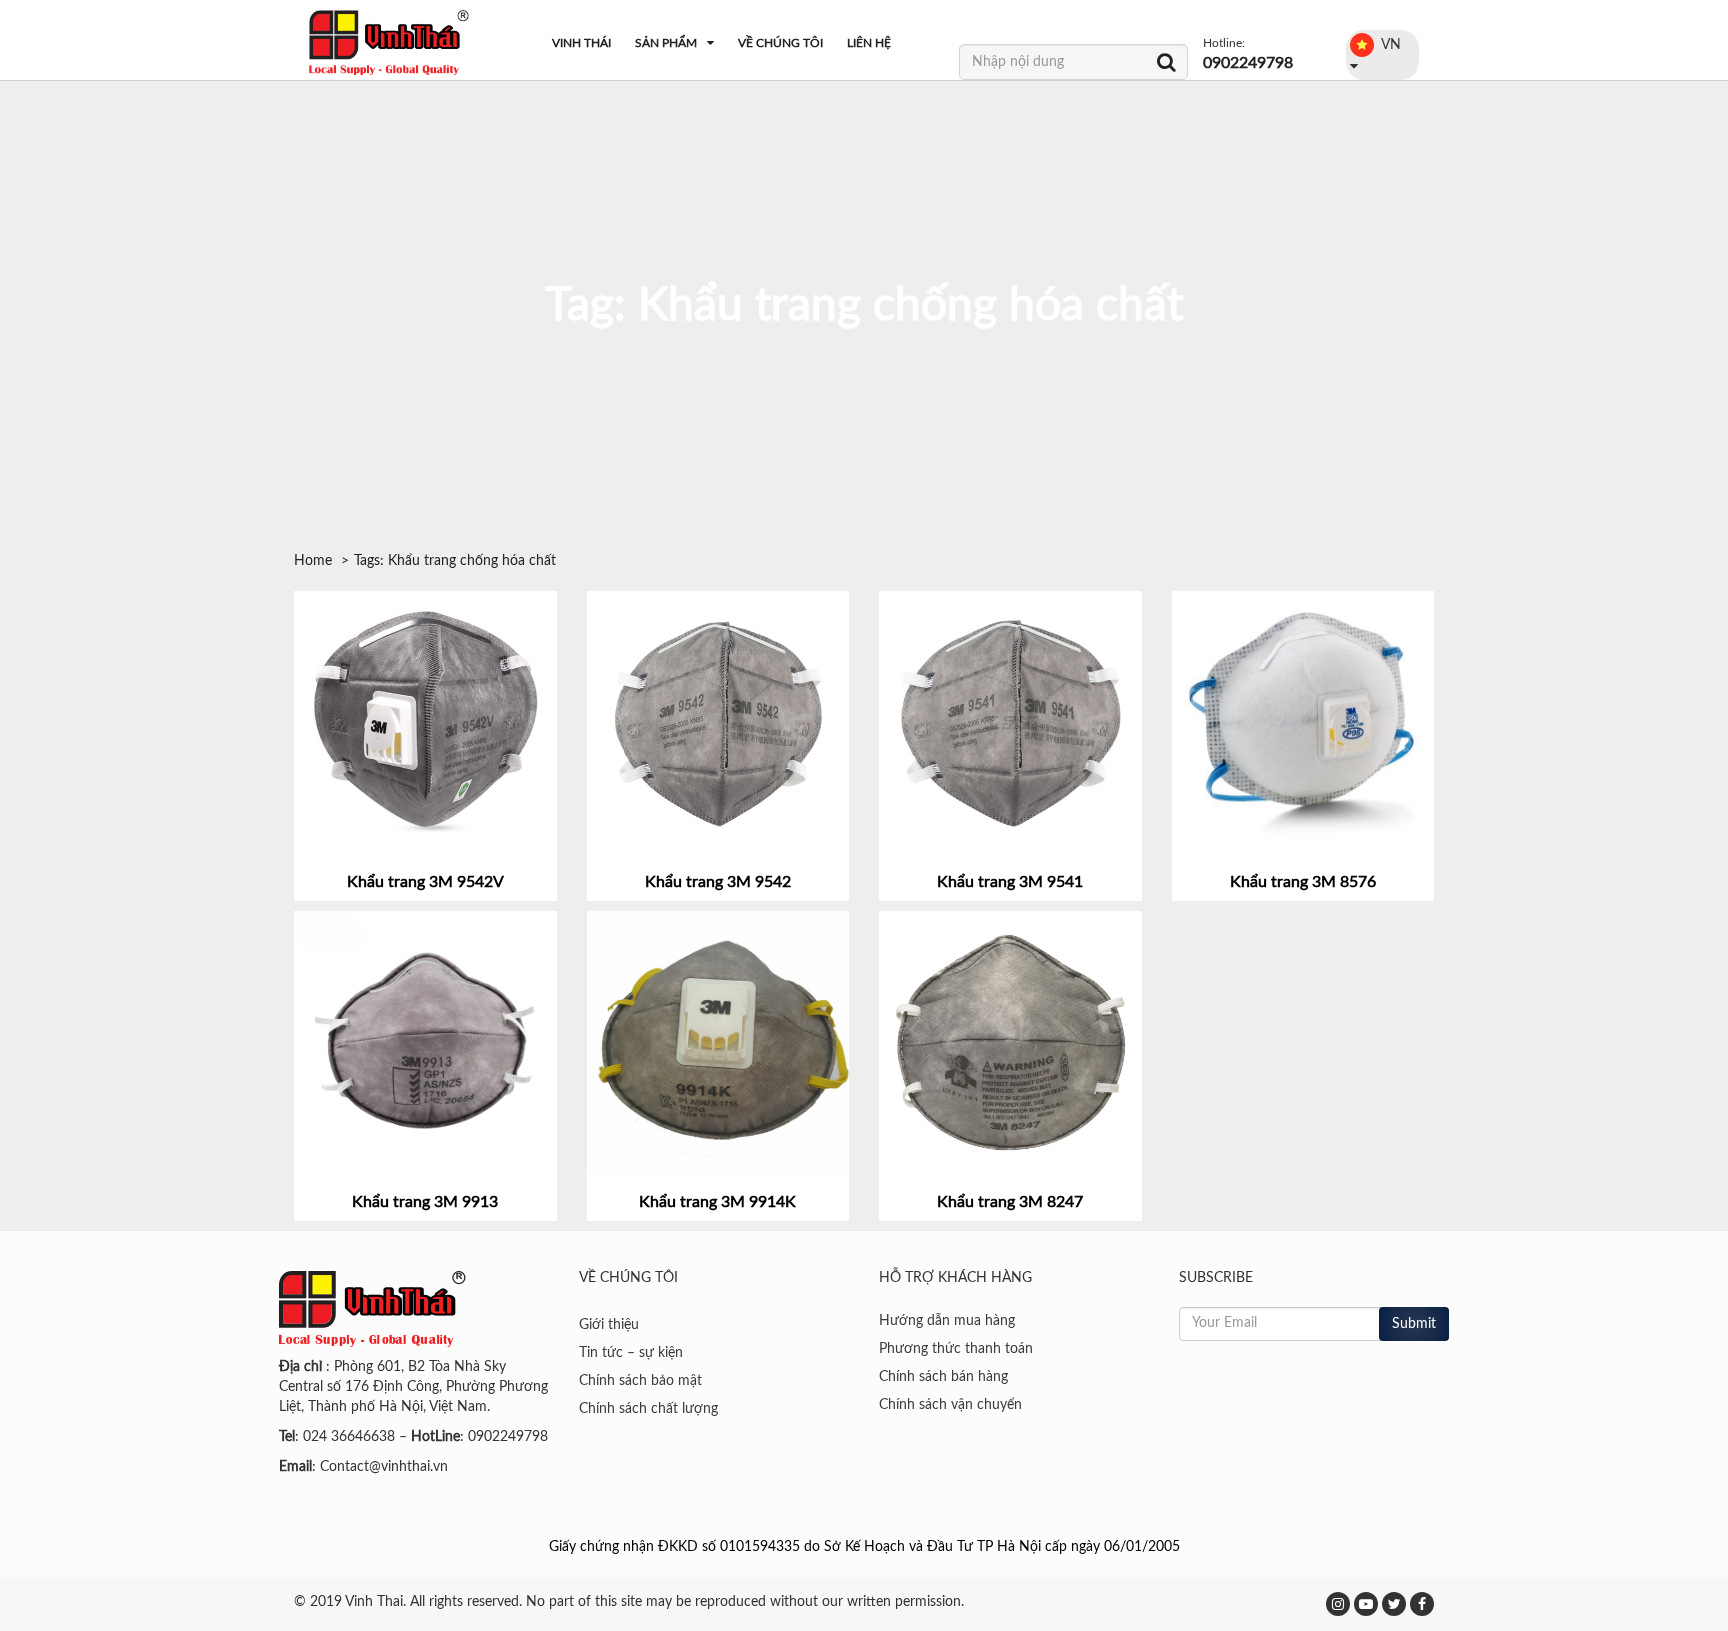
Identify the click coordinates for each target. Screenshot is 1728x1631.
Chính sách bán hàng (943, 1377)
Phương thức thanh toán (956, 1349)
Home (313, 561)
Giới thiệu (609, 1325)
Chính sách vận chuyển (950, 1405)
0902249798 (1248, 63)
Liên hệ (869, 43)
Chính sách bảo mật (640, 1381)
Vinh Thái (581, 43)
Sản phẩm (666, 43)
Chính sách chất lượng (648, 1409)
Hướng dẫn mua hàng (947, 1321)
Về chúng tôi (780, 43)
